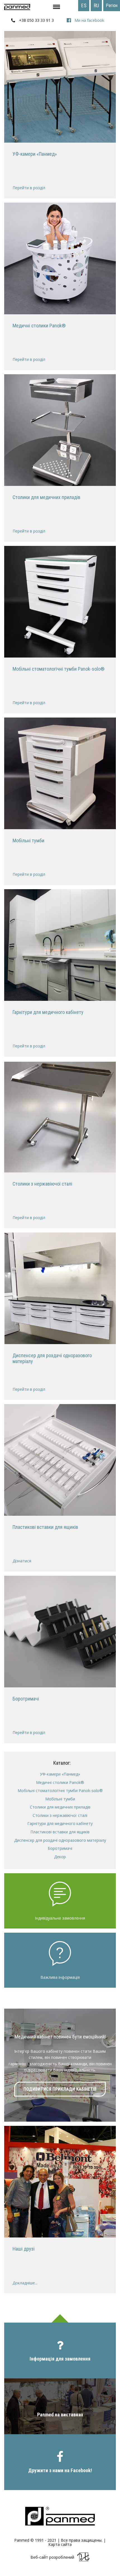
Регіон (112, 5)
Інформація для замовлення (60, 2359)
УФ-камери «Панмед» (60, 1774)
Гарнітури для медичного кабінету (60, 1823)
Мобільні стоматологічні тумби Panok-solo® (60, 1791)
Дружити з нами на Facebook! (60, 2470)
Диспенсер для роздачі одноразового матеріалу (60, 1840)
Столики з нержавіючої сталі (60, 1815)
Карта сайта (60, 2544)
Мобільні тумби (60, 1799)
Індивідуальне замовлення (60, 1918)
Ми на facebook (89, 20)
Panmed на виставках (60, 2415)
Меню (44, 7)
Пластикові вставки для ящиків (60, 1832)
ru (96, 5)
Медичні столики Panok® (60, 1782)
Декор (60, 1857)
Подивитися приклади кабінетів (60, 2089)
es (84, 5)
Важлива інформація (60, 1977)
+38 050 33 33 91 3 (36, 20)
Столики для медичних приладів (60, 1807)
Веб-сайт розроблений (52, 2557)
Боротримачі (60, 1848)
